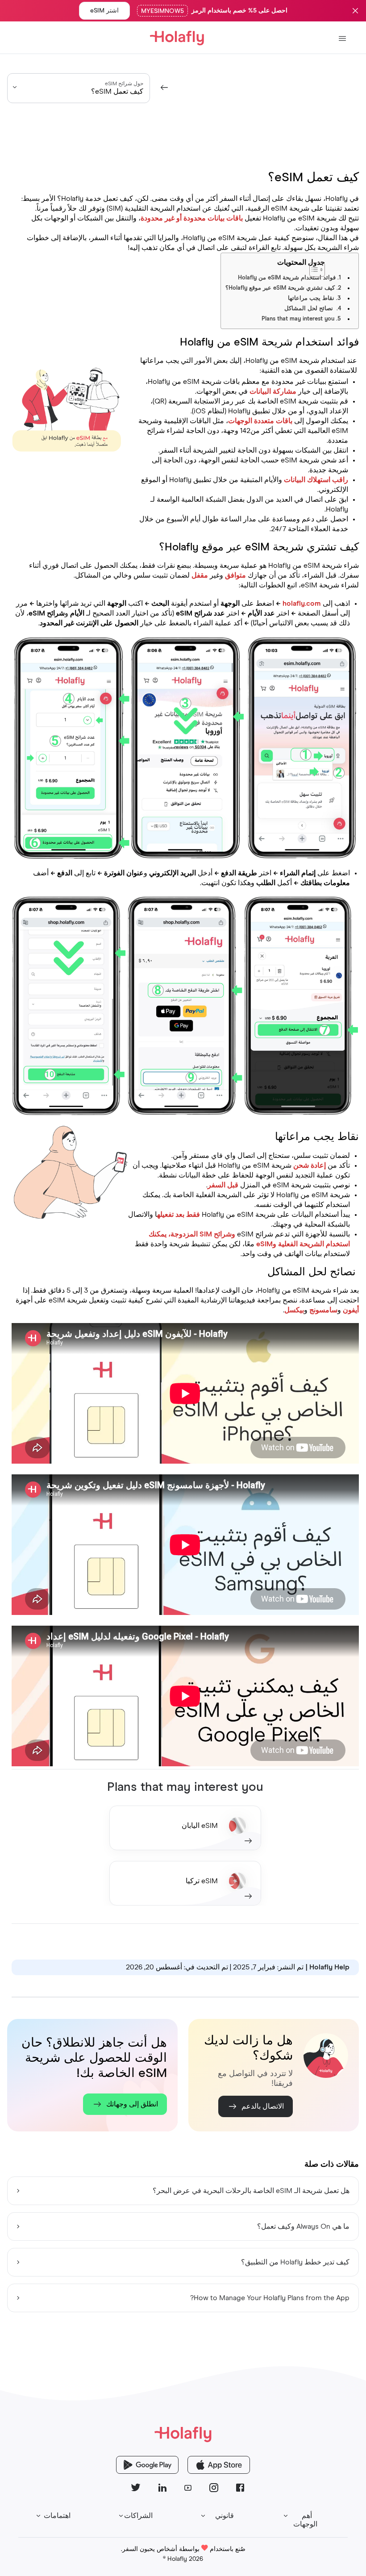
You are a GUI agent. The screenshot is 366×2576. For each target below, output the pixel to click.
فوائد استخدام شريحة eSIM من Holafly (287, 278)
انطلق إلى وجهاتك (132, 2104)
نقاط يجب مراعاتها (311, 298)
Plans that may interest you (298, 319)
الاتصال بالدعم (263, 2106)
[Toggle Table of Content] (339, 265)
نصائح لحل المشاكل (310, 309)
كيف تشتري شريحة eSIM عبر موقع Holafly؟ (280, 288)
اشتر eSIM (104, 11)
